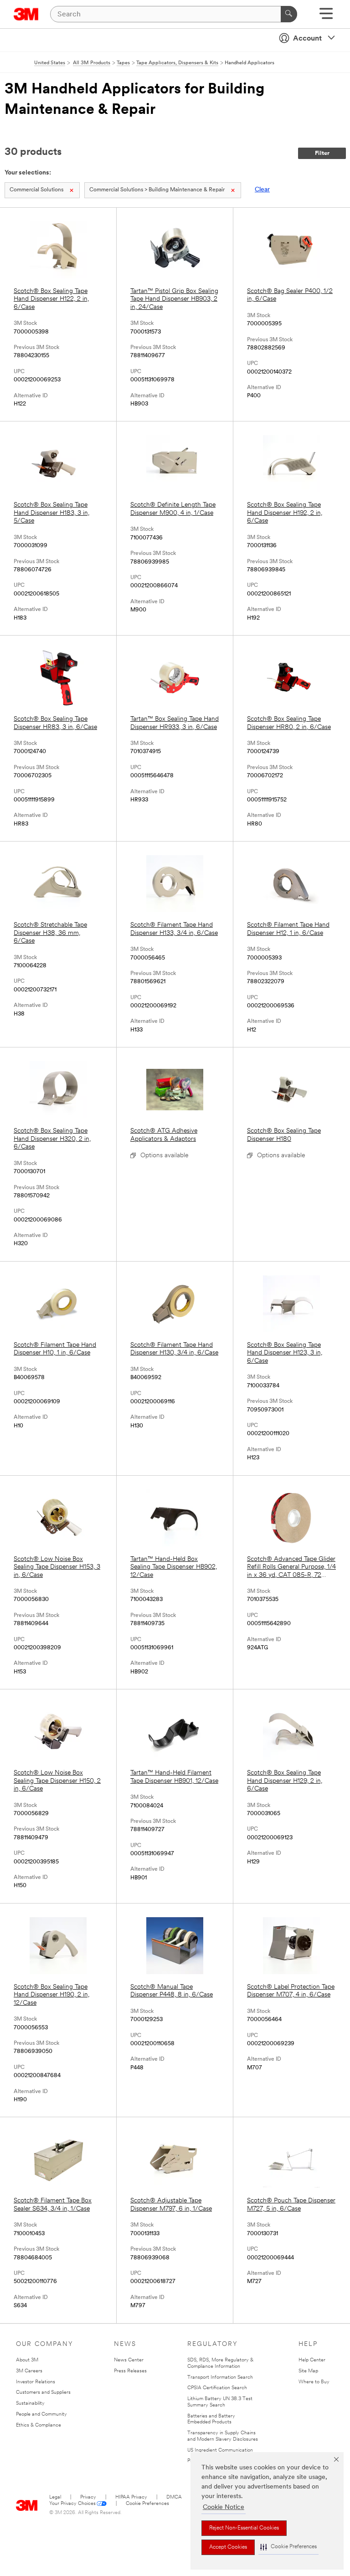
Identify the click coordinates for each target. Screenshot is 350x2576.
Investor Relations (36, 2382)
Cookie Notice (224, 2507)
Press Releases (130, 2371)
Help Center (312, 2360)
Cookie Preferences (147, 2504)
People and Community (41, 2414)
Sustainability (30, 2404)
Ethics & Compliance (39, 2425)
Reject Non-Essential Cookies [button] (244, 2528)
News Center (129, 2360)
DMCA (174, 2497)
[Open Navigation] (326, 17)
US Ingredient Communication (220, 2450)
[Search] (289, 14)
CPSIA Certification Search (217, 2388)
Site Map (308, 2371)
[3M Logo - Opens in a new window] (26, 14)
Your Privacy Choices (72, 2504)
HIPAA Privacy (131, 2497)
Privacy (88, 2497)
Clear (262, 190)
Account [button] (307, 39)
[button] (288, 2547)
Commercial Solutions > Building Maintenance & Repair (157, 190)
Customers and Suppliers (43, 2393)
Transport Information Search (220, 2378)
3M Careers (29, 2371)
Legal (55, 2497)
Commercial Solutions (36, 190)
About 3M (27, 2360)
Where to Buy (314, 2382)
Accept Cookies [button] (228, 2547)
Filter (322, 153)
